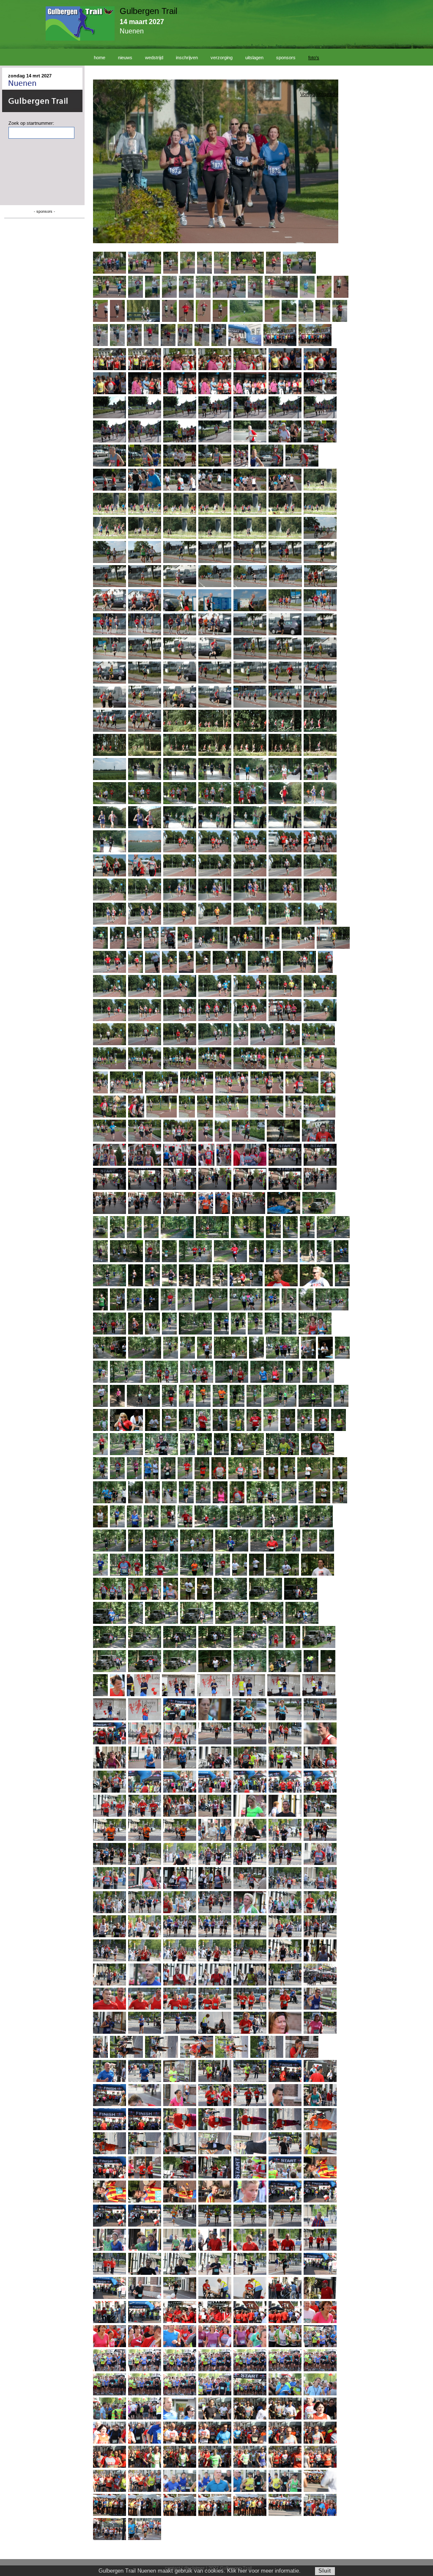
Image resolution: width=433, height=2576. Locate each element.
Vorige (308, 94)
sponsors (286, 58)
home (100, 58)
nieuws (125, 58)
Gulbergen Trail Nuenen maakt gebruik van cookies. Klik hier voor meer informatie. (200, 2571)
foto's (314, 58)
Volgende (327, 94)
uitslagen (254, 58)
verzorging (222, 58)
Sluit (325, 2571)
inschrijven (187, 58)
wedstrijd (154, 58)
